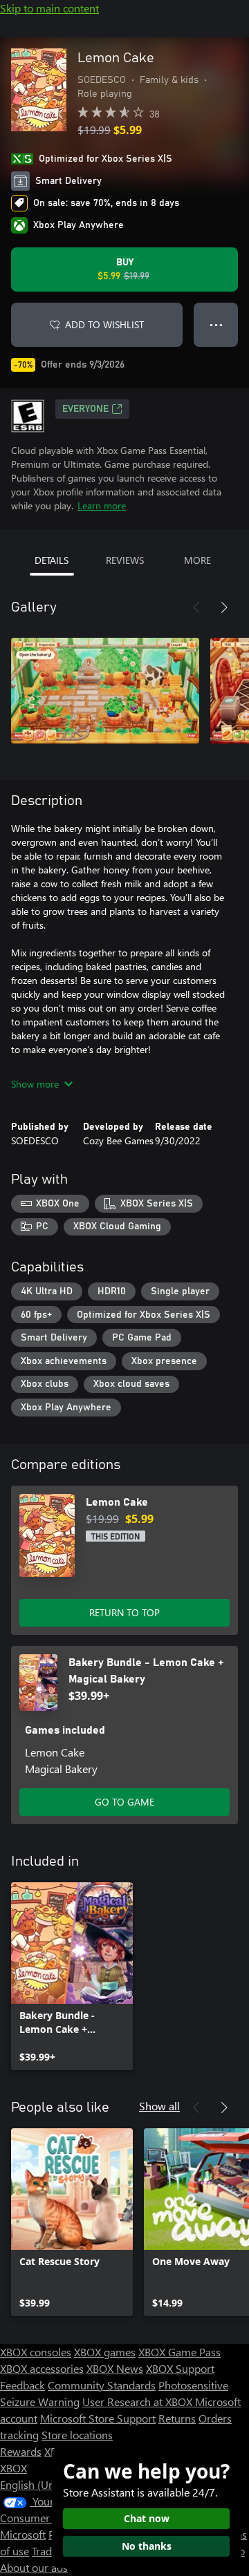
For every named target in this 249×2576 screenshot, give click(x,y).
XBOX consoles (36, 2352)
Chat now (147, 2518)
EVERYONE (85, 409)
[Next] (224, 607)
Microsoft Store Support (98, 2418)
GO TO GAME (124, 1802)
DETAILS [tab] (52, 560)
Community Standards (102, 2385)
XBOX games (105, 2352)
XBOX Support (180, 2368)
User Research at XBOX (139, 2402)
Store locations (77, 2435)
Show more (35, 1084)
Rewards (21, 2451)
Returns (177, 2418)
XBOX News (115, 2368)
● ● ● (216, 324)
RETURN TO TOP (124, 1612)
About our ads (34, 2567)
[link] (72, 1976)
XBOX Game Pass (179, 2352)
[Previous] (196, 607)
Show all (159, 2106)
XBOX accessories (42, 2368)
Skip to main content (49, 8)
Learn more (102, 505)
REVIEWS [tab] (125, 560)
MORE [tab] (197, 560)
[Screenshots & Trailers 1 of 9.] (105, 690)
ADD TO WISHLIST (104, 324)
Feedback (22, 2385)
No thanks (147, 2546)
